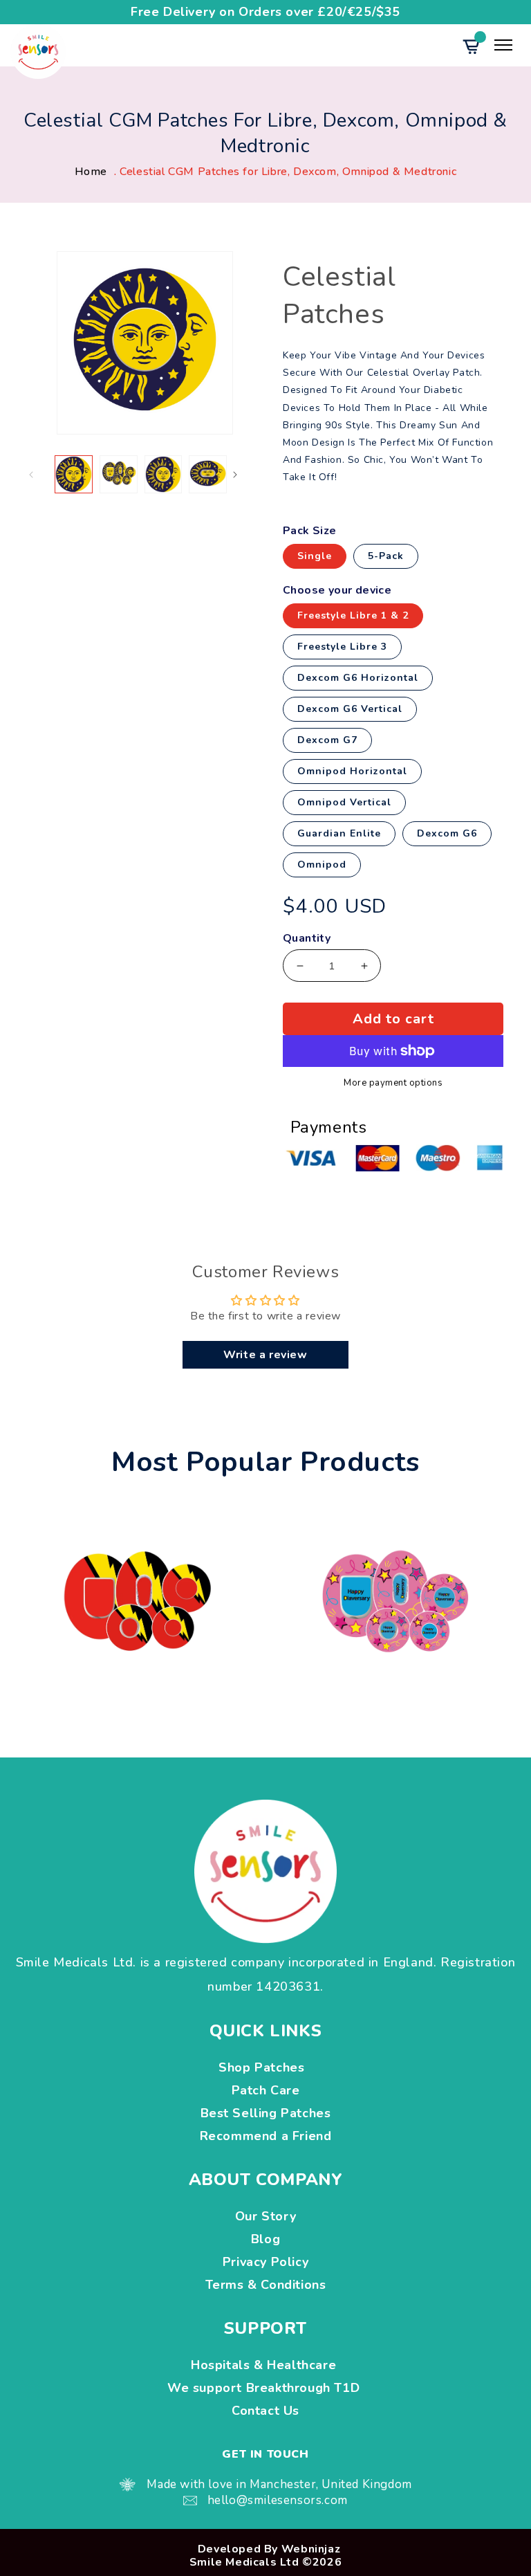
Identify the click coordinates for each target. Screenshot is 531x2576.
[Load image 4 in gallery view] (208, 474)
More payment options (393, 1084)
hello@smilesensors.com (278, 2500)
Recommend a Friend (266, 2136)
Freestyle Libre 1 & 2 (353, 615)
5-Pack (386, 556)
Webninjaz (311, 2549)
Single (315, 556)
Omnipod (322, 865)
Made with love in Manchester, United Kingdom (279, 2484)
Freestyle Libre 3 (342, 647)
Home (91, 172)
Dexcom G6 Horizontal (358, 678)
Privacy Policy (265, 2262)
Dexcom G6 (447, 833)
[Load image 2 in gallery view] (119, 474)
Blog (265, 2239)
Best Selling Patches (266, 2113)
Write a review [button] (265, 1355)
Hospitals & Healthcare (265, 2365)
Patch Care (266, 2090)
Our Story (265, 2216)
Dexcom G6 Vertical (350, 709)
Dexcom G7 (327, 740)
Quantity (307, 939)
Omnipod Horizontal (352, 771)
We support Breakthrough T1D (265, 2388)
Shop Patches (265, 2067)
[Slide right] (247, 475)
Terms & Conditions (266, 2285)
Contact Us (265, 2411)
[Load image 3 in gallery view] (164, 474)
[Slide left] (43, 475)
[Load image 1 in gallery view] (74, 474)
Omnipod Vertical (344, 802)
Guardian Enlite (339, 833)
